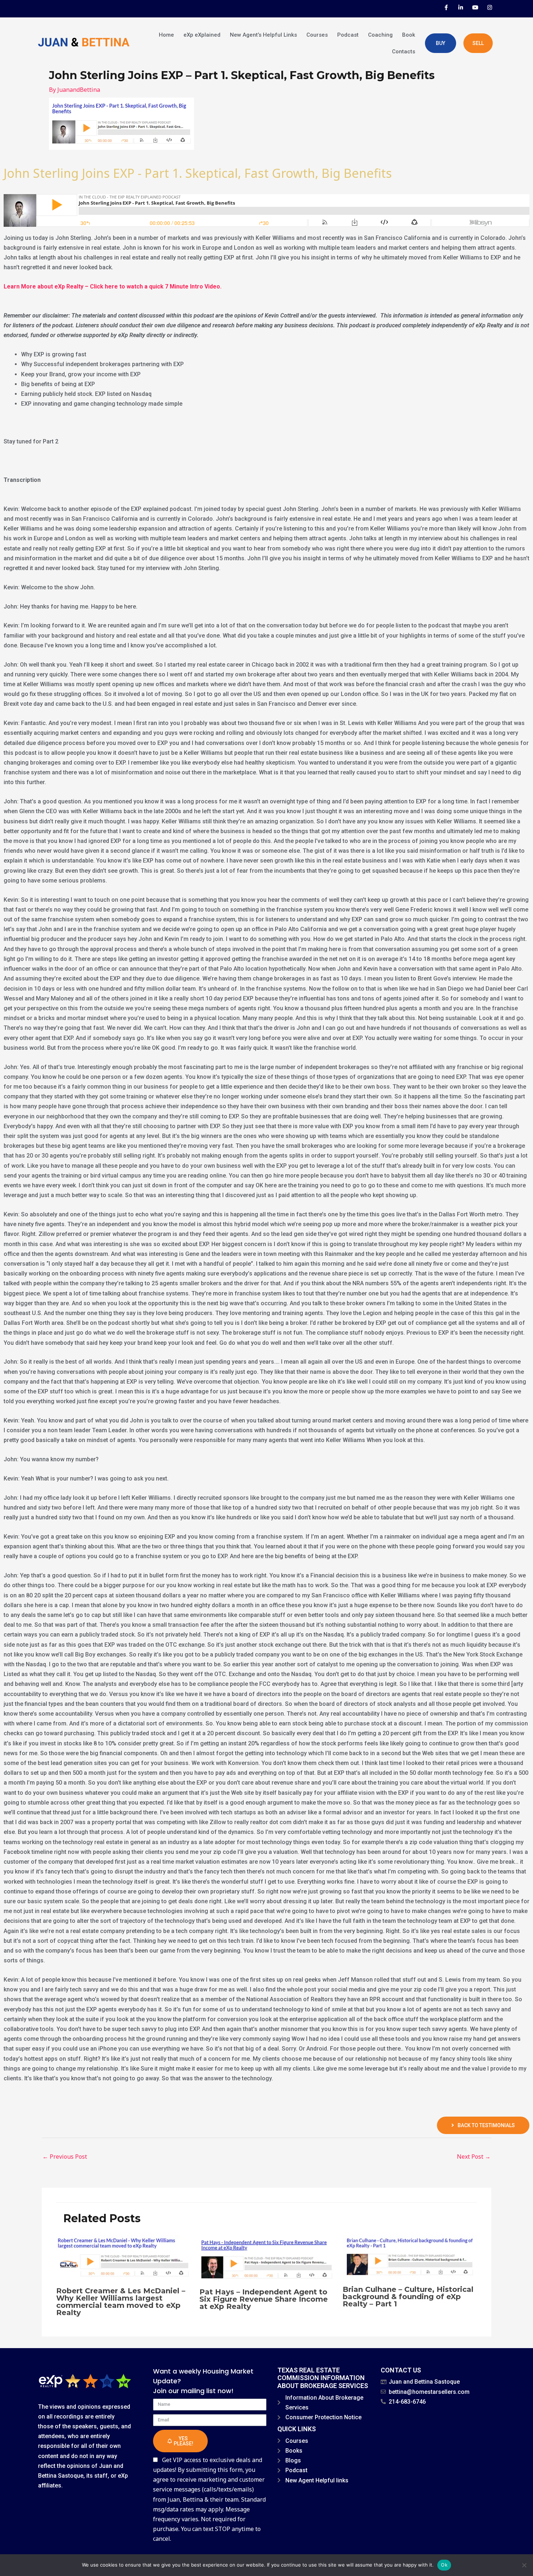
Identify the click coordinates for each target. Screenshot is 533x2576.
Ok (444, 2565)
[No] (524, 2565)
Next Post (474, 2157)
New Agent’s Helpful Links (263, 35)
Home (166, 35)
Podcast (348, 35)
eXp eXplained (202, 35)
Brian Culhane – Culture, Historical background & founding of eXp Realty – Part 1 (408, 2297)
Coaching (380, 35)
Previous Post (65, 2157)
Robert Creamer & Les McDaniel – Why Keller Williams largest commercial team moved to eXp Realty (121, 2302)
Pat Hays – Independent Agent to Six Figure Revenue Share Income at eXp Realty (264, 2299)
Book (409, 35)
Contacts (404, 52)
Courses (317, 35)
